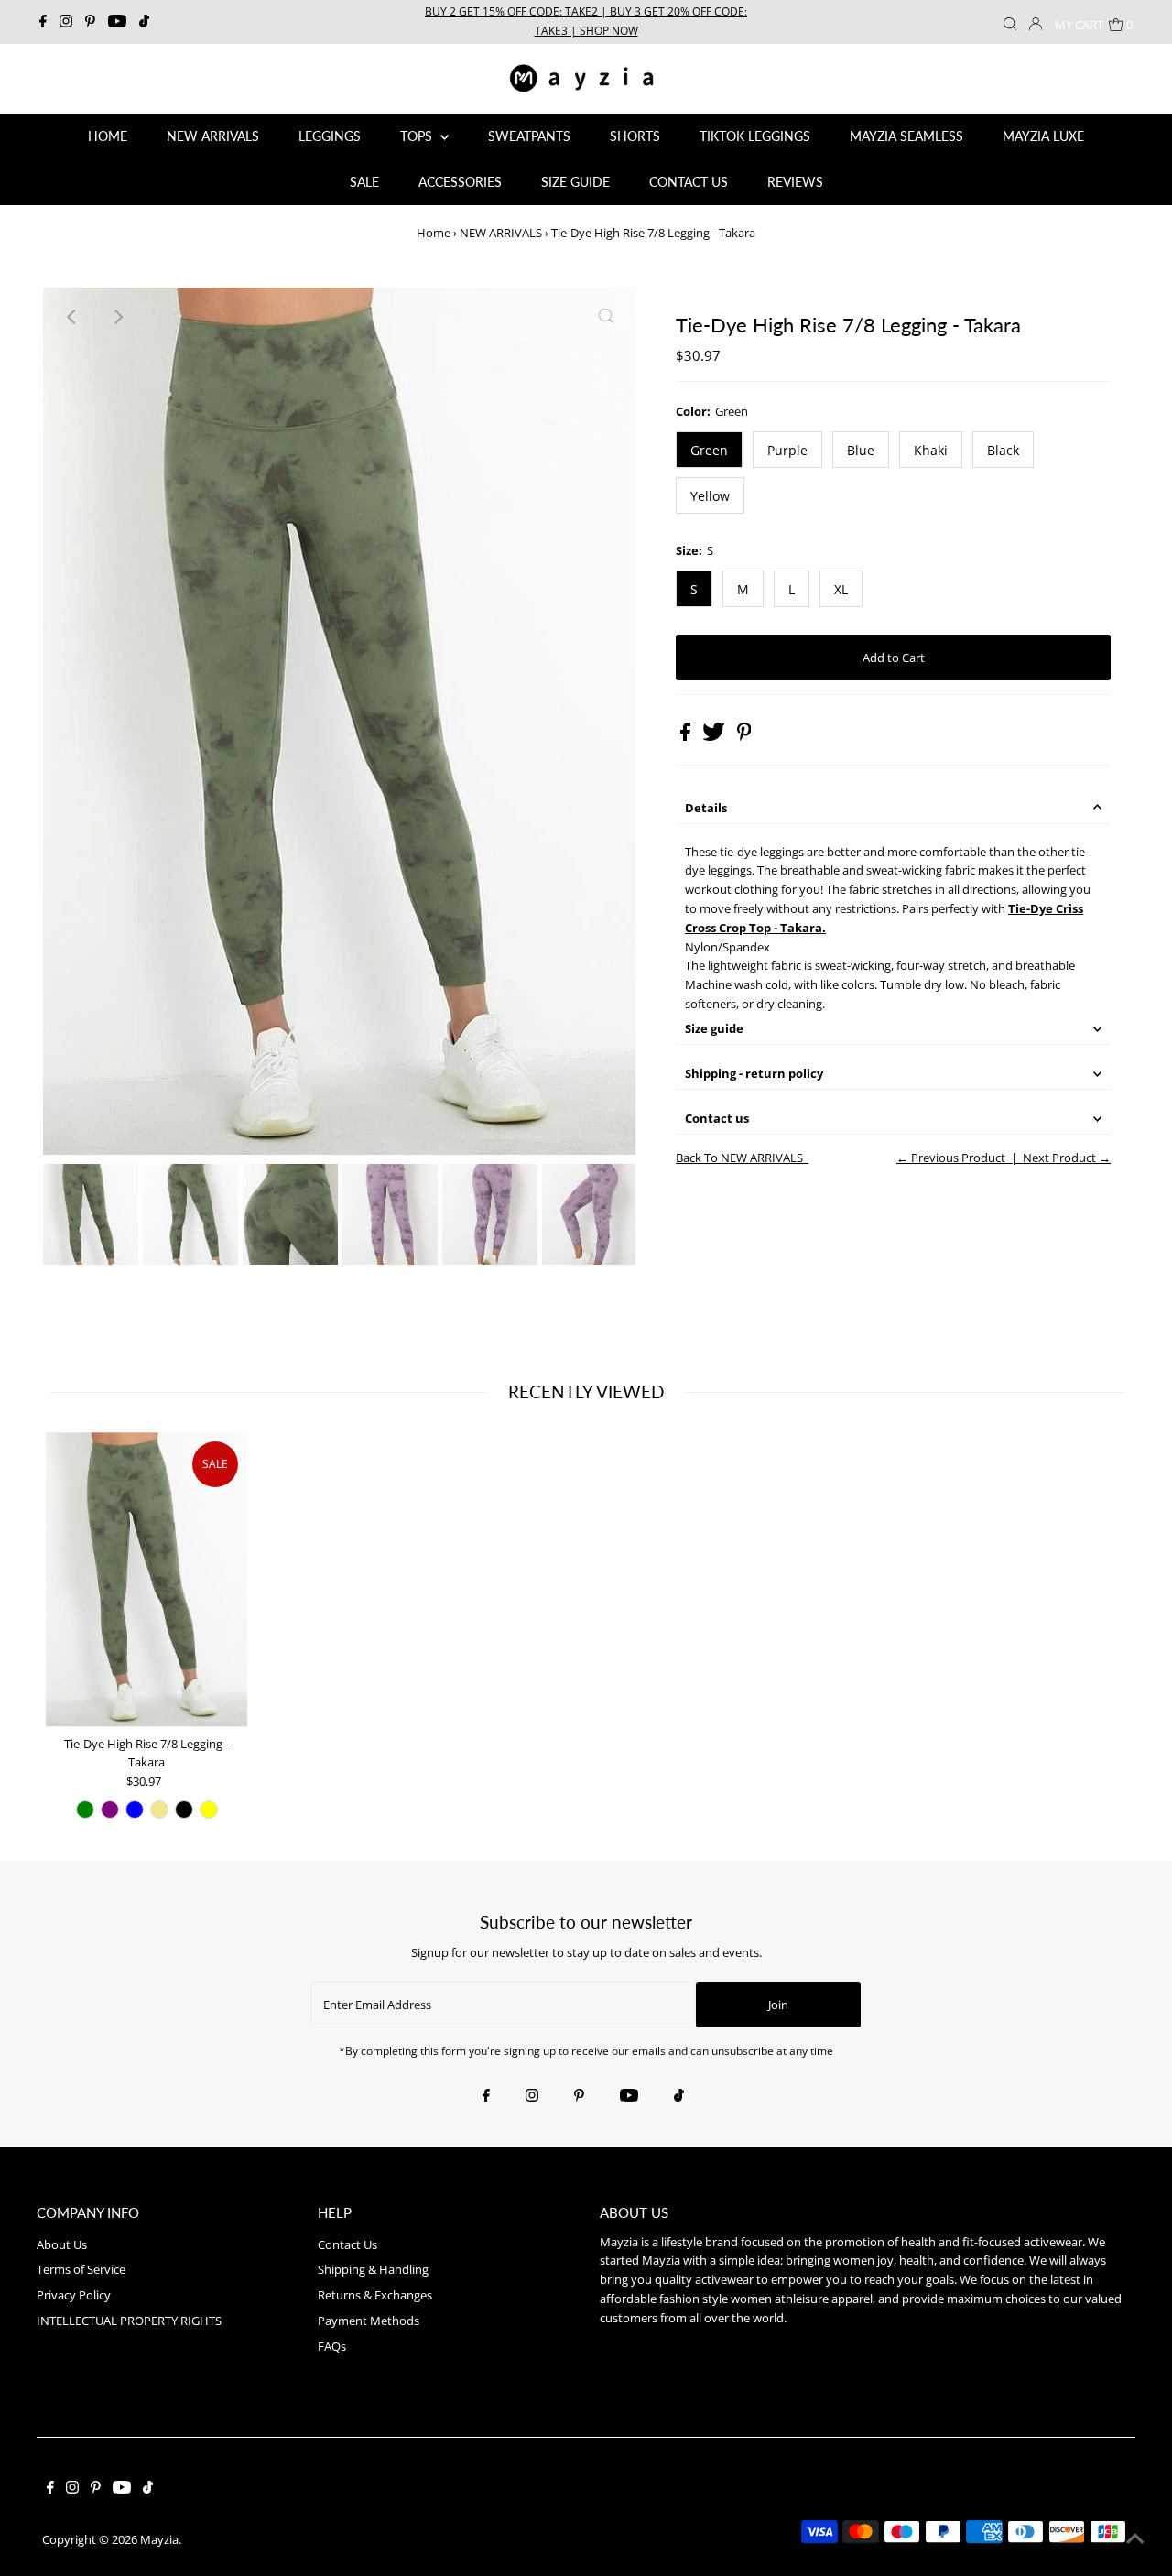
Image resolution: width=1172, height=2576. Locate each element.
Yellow (710, 496)
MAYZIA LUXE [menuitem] (1043, 136)
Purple (787, 450)
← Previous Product (951, 1158)
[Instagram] (66, 22)
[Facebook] (43, 22)
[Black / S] (184, 1810)
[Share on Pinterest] (744, 736)
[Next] (117, 317)
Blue (861, 450)
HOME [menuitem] (108, 136)
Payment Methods (369, 2321)
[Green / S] (85, 1810)
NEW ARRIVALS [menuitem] (213, 136)
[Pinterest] (90, 22)
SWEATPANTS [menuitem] (529, 136)
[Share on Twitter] (715, 736)
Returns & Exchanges (375, 2295)
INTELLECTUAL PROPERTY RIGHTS (129, 2321)
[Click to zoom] (606, 317)
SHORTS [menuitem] (635, 136)
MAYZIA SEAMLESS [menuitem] (906, 136)
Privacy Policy (74, 2295)
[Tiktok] (144, 22)
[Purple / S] (110, 1810)
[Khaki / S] (159, 1810)
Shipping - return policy (754, 1073)
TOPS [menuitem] (418, 136)
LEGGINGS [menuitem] (330, 136)
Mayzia (159, 2539)
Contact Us (347, 2244)
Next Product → (1067, 1158)
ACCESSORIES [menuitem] (460, 182)
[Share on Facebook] (687, 736)
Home (434, 233)
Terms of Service (81, 2269)
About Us (62, 2244)
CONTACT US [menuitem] (689, 182)
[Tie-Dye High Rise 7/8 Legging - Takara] (146, 1580)
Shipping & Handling (373, 2269)
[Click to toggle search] (1010, 22)
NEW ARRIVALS (501, 233)
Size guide (714, 1028)
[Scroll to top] (1135, 2539)
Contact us (717, 1118)
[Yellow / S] (209, 1810)
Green (709, 450)
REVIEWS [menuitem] (795, 182)
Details (706, 808)
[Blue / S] (135, 1810)
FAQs (332, 2346)
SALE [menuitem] (364, 182)
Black (1003, 450)
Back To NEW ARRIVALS (739, 1158)
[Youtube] (117, 22)
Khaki (931, 450)
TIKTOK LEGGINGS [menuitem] (755, 136)
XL (841, 589)
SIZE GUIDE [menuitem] (575, 182)
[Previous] (72, 317)
